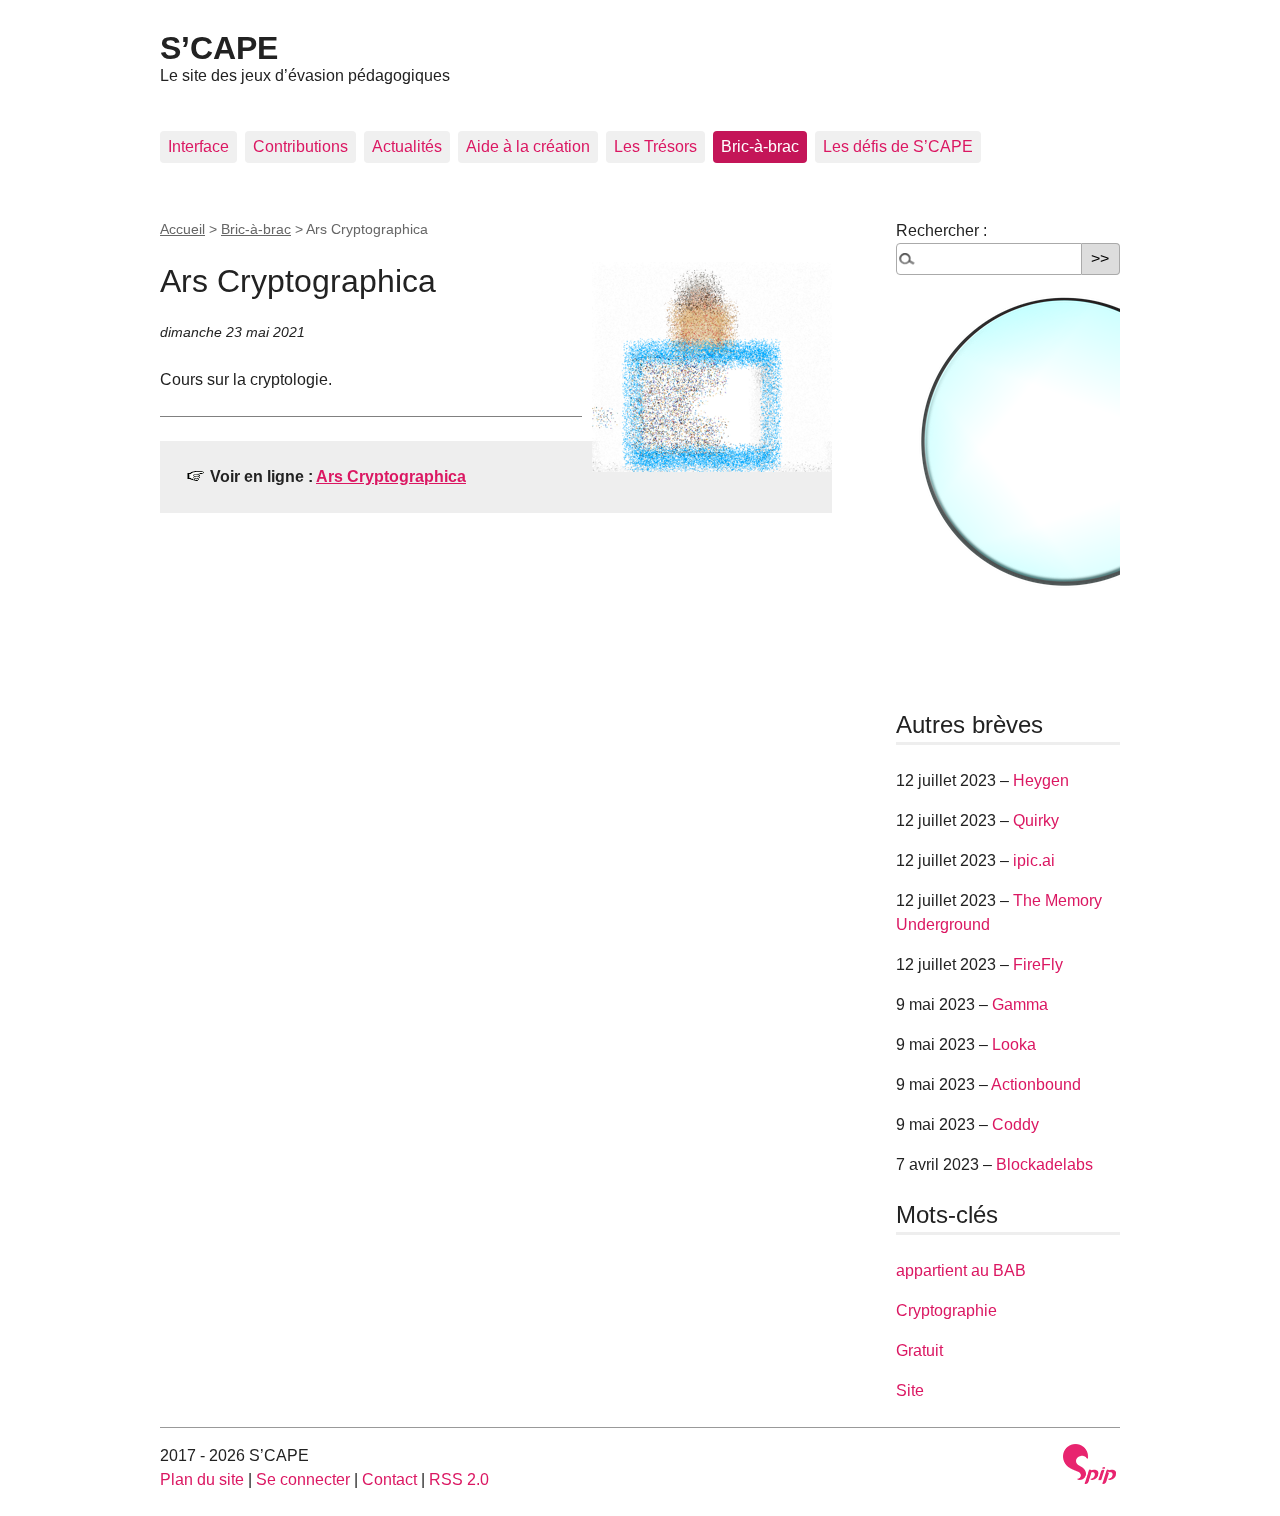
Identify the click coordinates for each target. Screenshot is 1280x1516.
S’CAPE (219, 48)
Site (910, 1390)
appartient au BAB (961, 1270)
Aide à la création (528, 146)
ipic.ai (1034, 860)
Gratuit (919, 1350)
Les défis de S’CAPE (898, 146)
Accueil (182, 229)
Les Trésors (655, 146)
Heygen (1041, 780)
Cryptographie (946, 1310)
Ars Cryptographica (391, 476)
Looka (1014, 1044)
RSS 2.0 (459, 1479)
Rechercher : (941, 230)
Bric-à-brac (760, 146)
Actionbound (1036, 1084)
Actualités (407, 146)
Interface (198, 146)
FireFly (1038, 964)
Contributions (300, 146)
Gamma (1020, 1004)
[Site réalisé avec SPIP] (1090, 1464)
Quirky (1036, 820)
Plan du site (202, 1479)
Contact (389, 1479)
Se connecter (303, 1479)
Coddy (1015, 1124)
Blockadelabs (1044, 1164)
